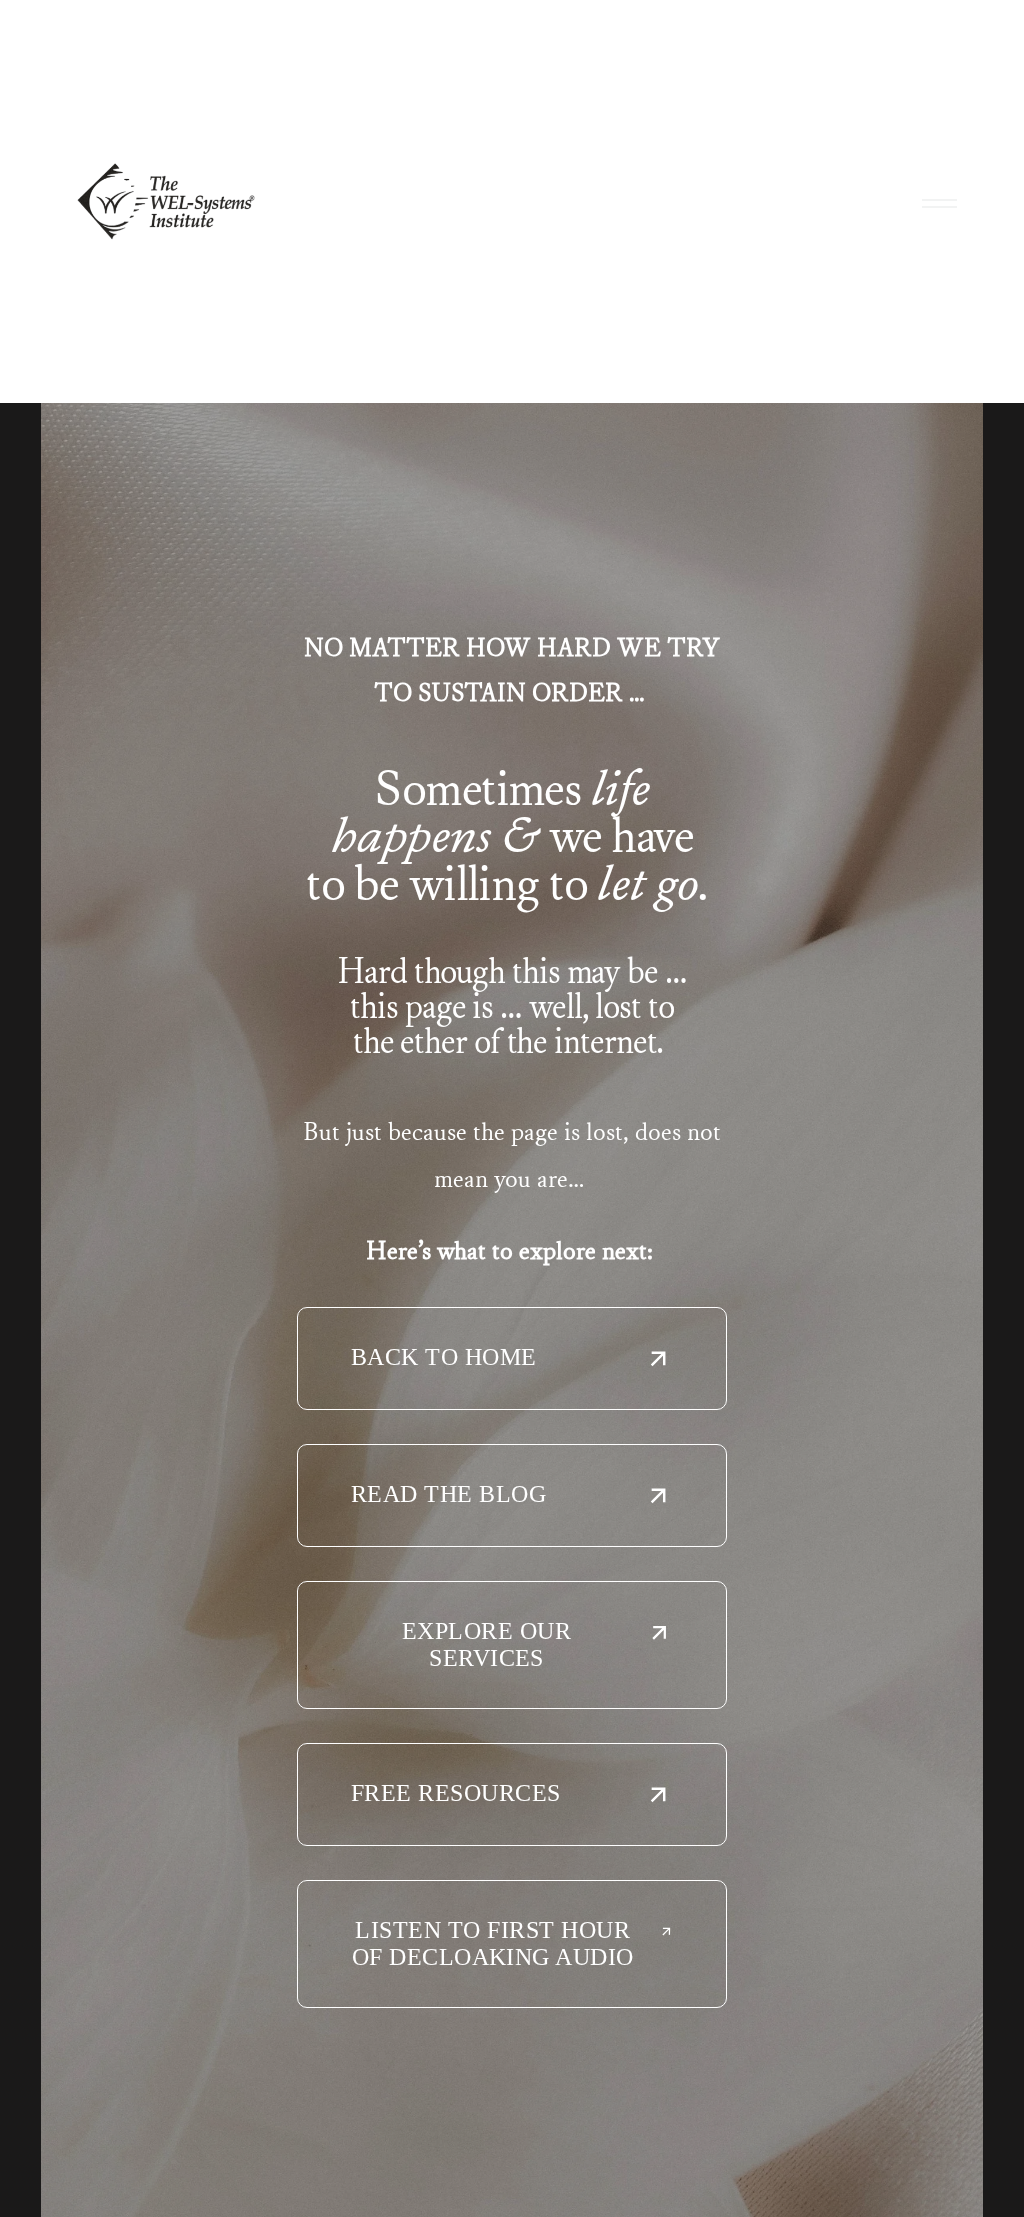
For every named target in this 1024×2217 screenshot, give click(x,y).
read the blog (448, 1494)
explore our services (486, 1644)
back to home (444, 1357)
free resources (456, 1793)
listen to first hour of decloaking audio (493, 1943)
